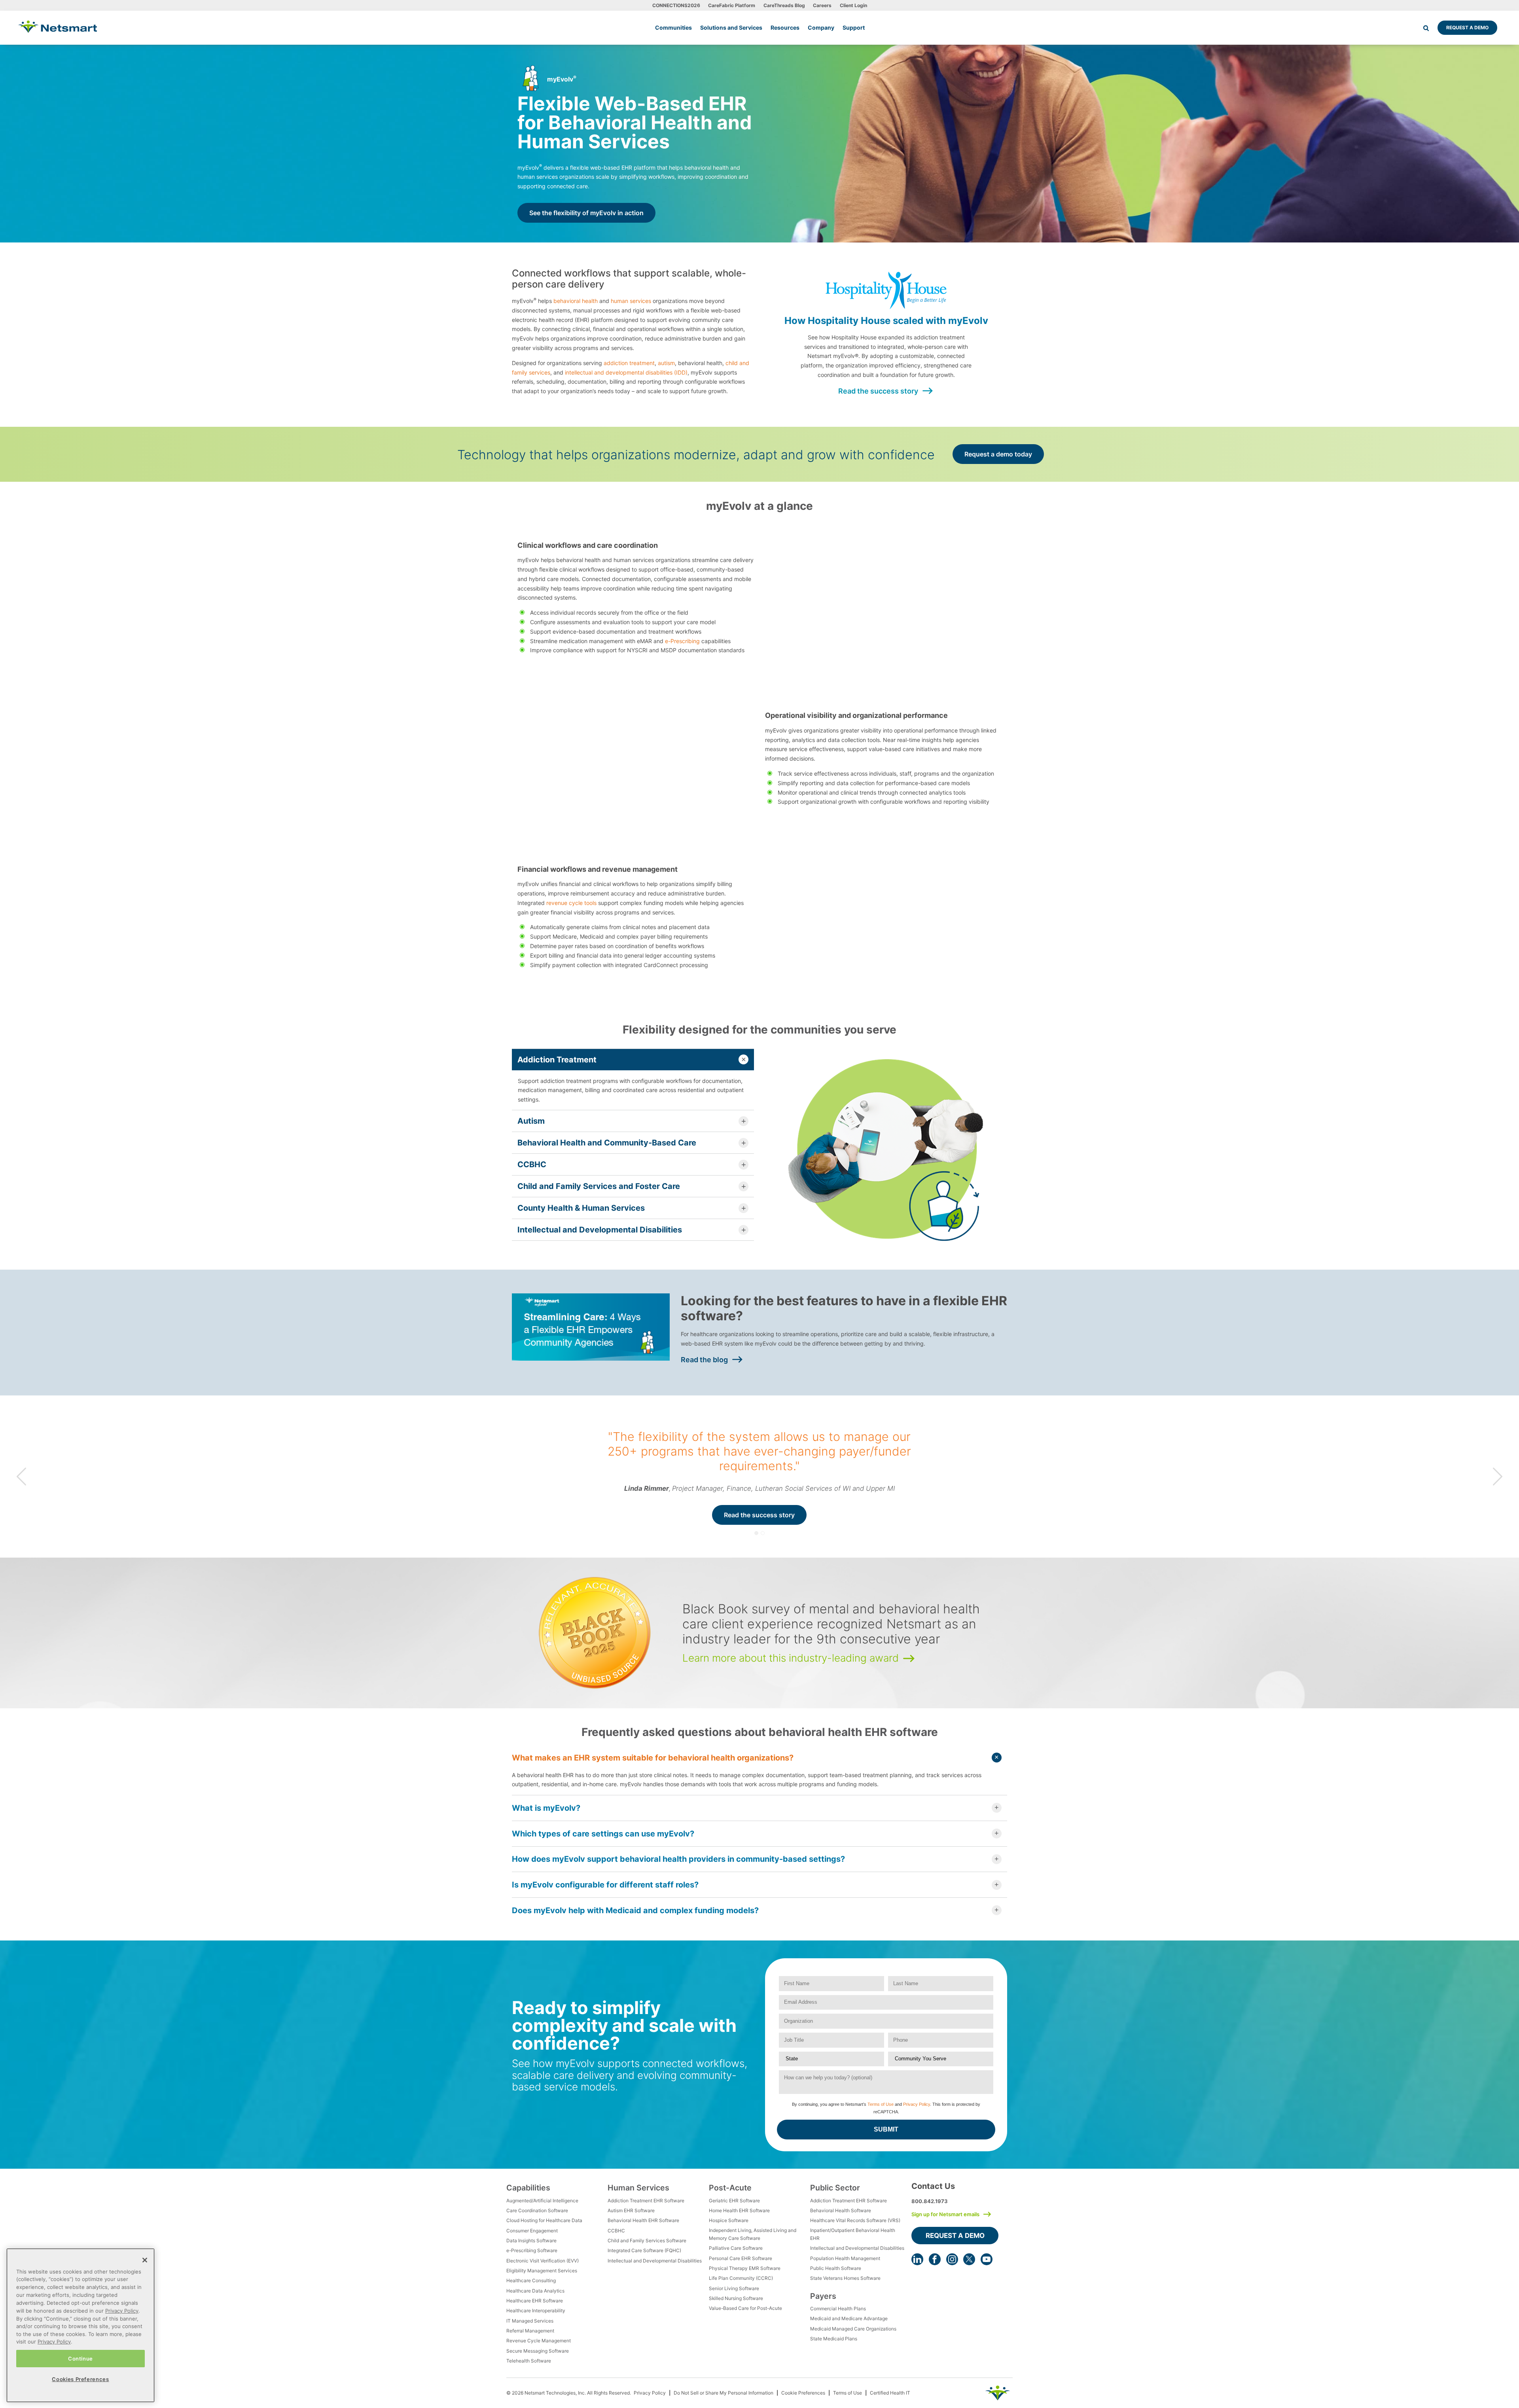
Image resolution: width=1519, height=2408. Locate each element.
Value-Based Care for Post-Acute (745, 2308)
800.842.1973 (930, 2201)
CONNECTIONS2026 (676, 5)
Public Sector (835, 2188)
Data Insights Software (531, 2240)
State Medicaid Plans (834, 2339)
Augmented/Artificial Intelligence (542, 2201)
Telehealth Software (529, 2361)
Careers (822, 5)
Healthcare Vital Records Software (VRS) (855, 2220)
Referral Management (530, 2331)
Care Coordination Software (537, 2210)
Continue (80, 2358)
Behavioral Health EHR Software (643, 2220)
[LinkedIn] (917, 2259)
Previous (21, 1476)
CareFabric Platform (732, 5)
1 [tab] (756, 1533)
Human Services (638, 2188)
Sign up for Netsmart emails (945, 2214)
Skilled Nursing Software (736, 2298)
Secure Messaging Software (538, 2351)
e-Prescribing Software (532, 2250)
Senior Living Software (734, 2288)
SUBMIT (886, 2129)
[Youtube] (987, 2259)
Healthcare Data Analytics (535, 2291)
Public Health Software (836, 2268)
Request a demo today (998, 454)
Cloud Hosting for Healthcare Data (544, 2220)
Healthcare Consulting (531, 2280)
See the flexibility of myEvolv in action (586, 213)
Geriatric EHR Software (734, 2201)
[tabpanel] (759, 1477)
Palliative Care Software (736, 2248)
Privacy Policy (917, 2104)
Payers (823, 2296)
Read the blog (704, 1360)
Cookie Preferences (803, 2393)
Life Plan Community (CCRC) (741, 2278)
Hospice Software (729, 2220)
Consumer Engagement (532, 2231)
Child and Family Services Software (647, 2240)
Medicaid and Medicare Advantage (849, 2318)
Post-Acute (730, 2188)
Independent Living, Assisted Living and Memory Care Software (753, 2234)
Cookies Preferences (80, 2379)
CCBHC (616, 2231)
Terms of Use (881, 2104)
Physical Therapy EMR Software (745, 2268)
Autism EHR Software (631, 2210)
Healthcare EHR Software (535, 2301)
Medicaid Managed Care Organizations (853, 2329)
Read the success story (878, 391)
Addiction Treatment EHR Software (646, 2201)
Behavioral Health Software (841, 2210)
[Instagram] (952, 2259)
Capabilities (528, 2188)
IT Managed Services (530, 2321)
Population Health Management (845, 2258)
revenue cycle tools (571, 903)
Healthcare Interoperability (536, 2311)
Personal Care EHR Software (741, 2258)
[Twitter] (969, 2259)
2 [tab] (763, 1533)
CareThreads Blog (784, 5)
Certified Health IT (890, 2393)
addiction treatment (629, 363)
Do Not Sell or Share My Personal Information (724, 2393)
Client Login (853, 5)
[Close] (145, 2260)
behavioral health (576, 301)
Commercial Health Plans (838, 2309)
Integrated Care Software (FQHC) (644, 2250)
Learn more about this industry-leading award (791, 1658)
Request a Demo (1467, 27)
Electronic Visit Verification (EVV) (543, 2261)
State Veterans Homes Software (845, 2278)
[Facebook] (935, 2259)
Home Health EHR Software (739, 2210)
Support (854, 27)
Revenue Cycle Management (539, 2341)
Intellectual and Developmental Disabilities (655, 2261)
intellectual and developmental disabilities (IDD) (626, 372)
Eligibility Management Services (542, 2271)
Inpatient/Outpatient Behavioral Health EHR (853, 2234)
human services (631, 301)
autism (666, 363)
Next (1498, 1476)
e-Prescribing (682, 641)
